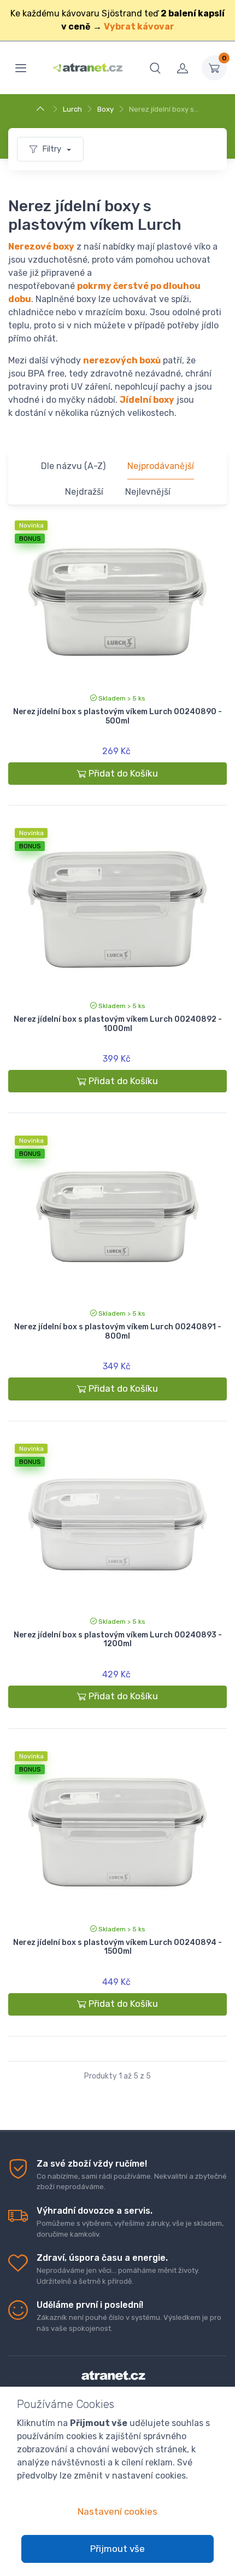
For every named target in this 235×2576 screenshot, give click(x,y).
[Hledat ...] (155, 68)
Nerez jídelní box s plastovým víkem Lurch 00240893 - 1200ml (118, 1640)
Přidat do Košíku (123, 773)
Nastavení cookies (117, 2511)
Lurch (72, 109)
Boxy (105, 109)
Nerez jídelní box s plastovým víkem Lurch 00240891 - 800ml (118, 1332)
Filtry (53, 149)
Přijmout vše (117, 2549)
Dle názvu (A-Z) (73, 466)
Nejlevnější (148, 492)
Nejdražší (84, 492)
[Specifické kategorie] (42, 109)
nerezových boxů (122, 360)
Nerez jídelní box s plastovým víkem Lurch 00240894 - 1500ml (117, 1947)
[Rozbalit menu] (21, 68)
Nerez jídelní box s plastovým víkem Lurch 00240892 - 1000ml (118, 1024)
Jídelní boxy (147, 400)
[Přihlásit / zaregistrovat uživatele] (183, 68)
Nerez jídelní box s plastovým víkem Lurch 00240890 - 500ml (117, 716)
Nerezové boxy (41, 247)
